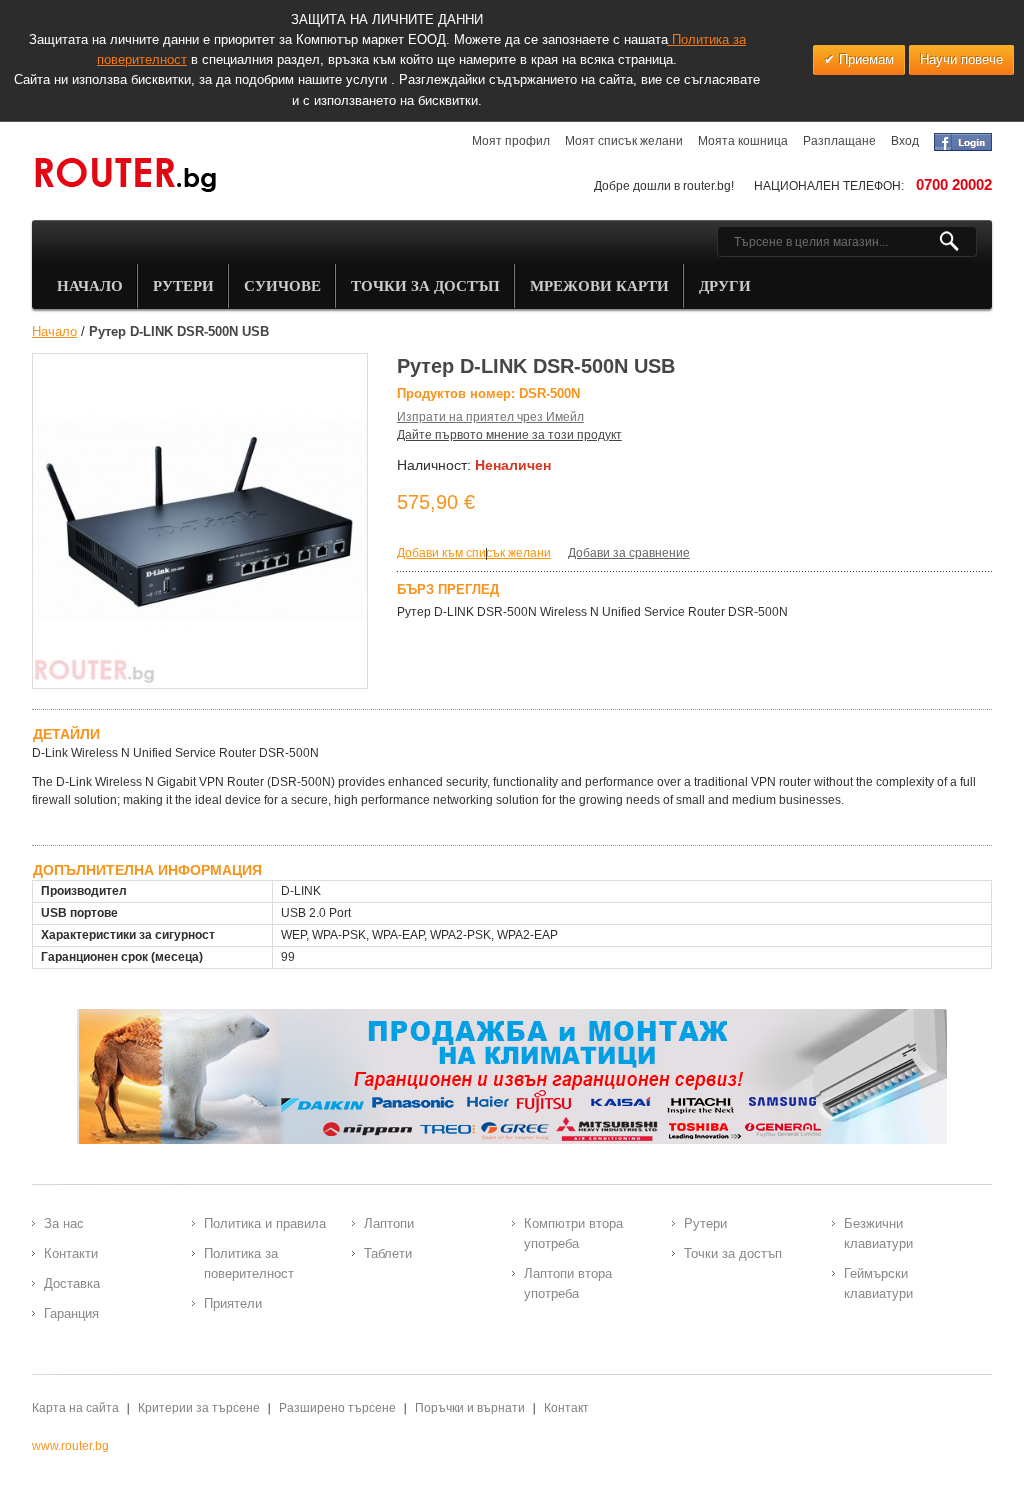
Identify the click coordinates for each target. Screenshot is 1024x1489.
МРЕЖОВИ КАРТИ (599, 286)
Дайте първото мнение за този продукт (509, 435)
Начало (54, 331)
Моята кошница (743, 141)
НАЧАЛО (90, 286)
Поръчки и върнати (470, 1408)
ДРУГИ (725, 286)
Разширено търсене (337, 1408)
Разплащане (839, 141)
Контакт (566, 1408)
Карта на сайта (75, 1408)
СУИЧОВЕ (282, 286)
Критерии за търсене (199, 1408)
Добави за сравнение (629, 553)
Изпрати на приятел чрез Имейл (490, 417)
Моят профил (511, 141)
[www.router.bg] (125, 176)
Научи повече (961, 59)
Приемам (864, 59)
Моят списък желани (624, 141)
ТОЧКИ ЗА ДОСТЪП (425, 286)
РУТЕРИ (183, 286)
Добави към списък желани (474, 553)
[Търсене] (957, 242)
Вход (905, 141)
